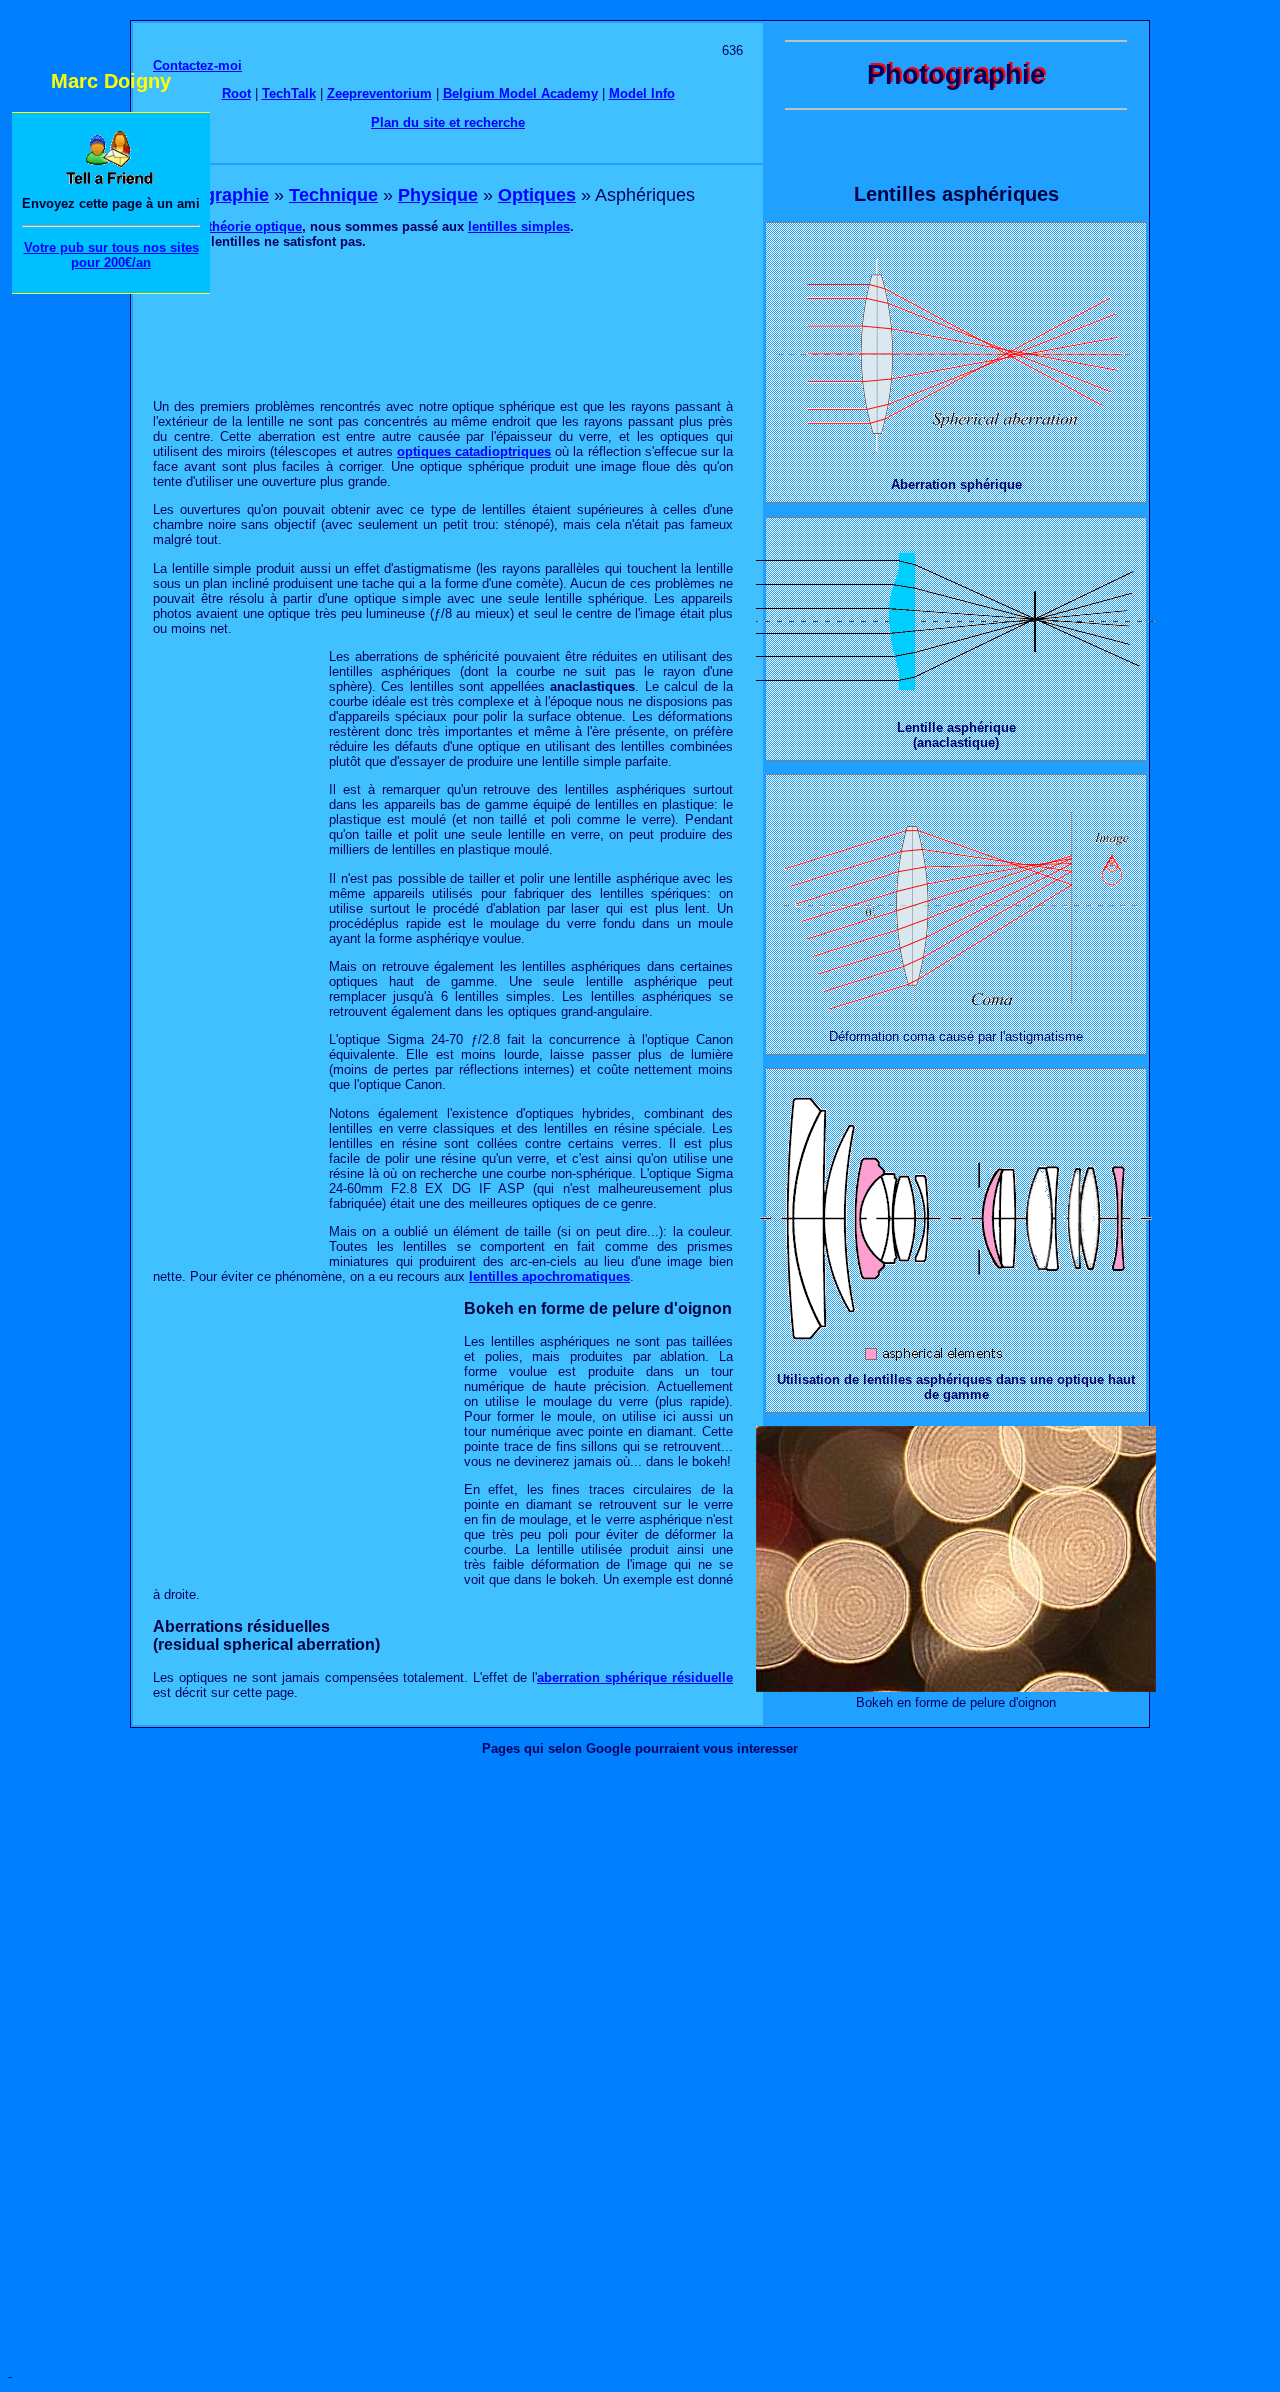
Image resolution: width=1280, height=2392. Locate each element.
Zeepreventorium (379, 93)
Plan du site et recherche (448, 122)
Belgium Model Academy (520, 93)
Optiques (537, 195)
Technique (333, 195)
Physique (438, 195)
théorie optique (255, 226)
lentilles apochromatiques (549, 1276)
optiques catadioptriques (474, 451)
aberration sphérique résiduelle (635, 1677)
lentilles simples (519, 226)
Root (236, 93)
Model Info (642, 93)
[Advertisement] (443, 323)
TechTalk (289, 93)
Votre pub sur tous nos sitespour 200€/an (111, 255)
